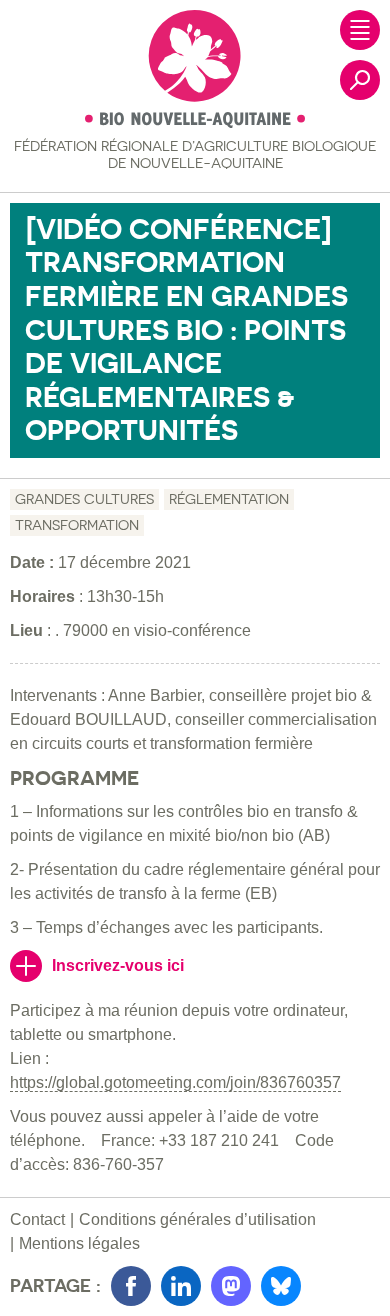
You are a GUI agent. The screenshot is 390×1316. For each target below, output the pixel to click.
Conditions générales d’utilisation (197, 1219)
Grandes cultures (84, 499)
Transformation (77, 525)
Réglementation (229, 499)
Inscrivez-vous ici (118, 965)
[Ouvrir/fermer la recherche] (360, 80)
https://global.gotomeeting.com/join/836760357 (175, 1082)
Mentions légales (79, 1243)
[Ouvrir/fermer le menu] (360, 30)
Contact (37, 1219)
